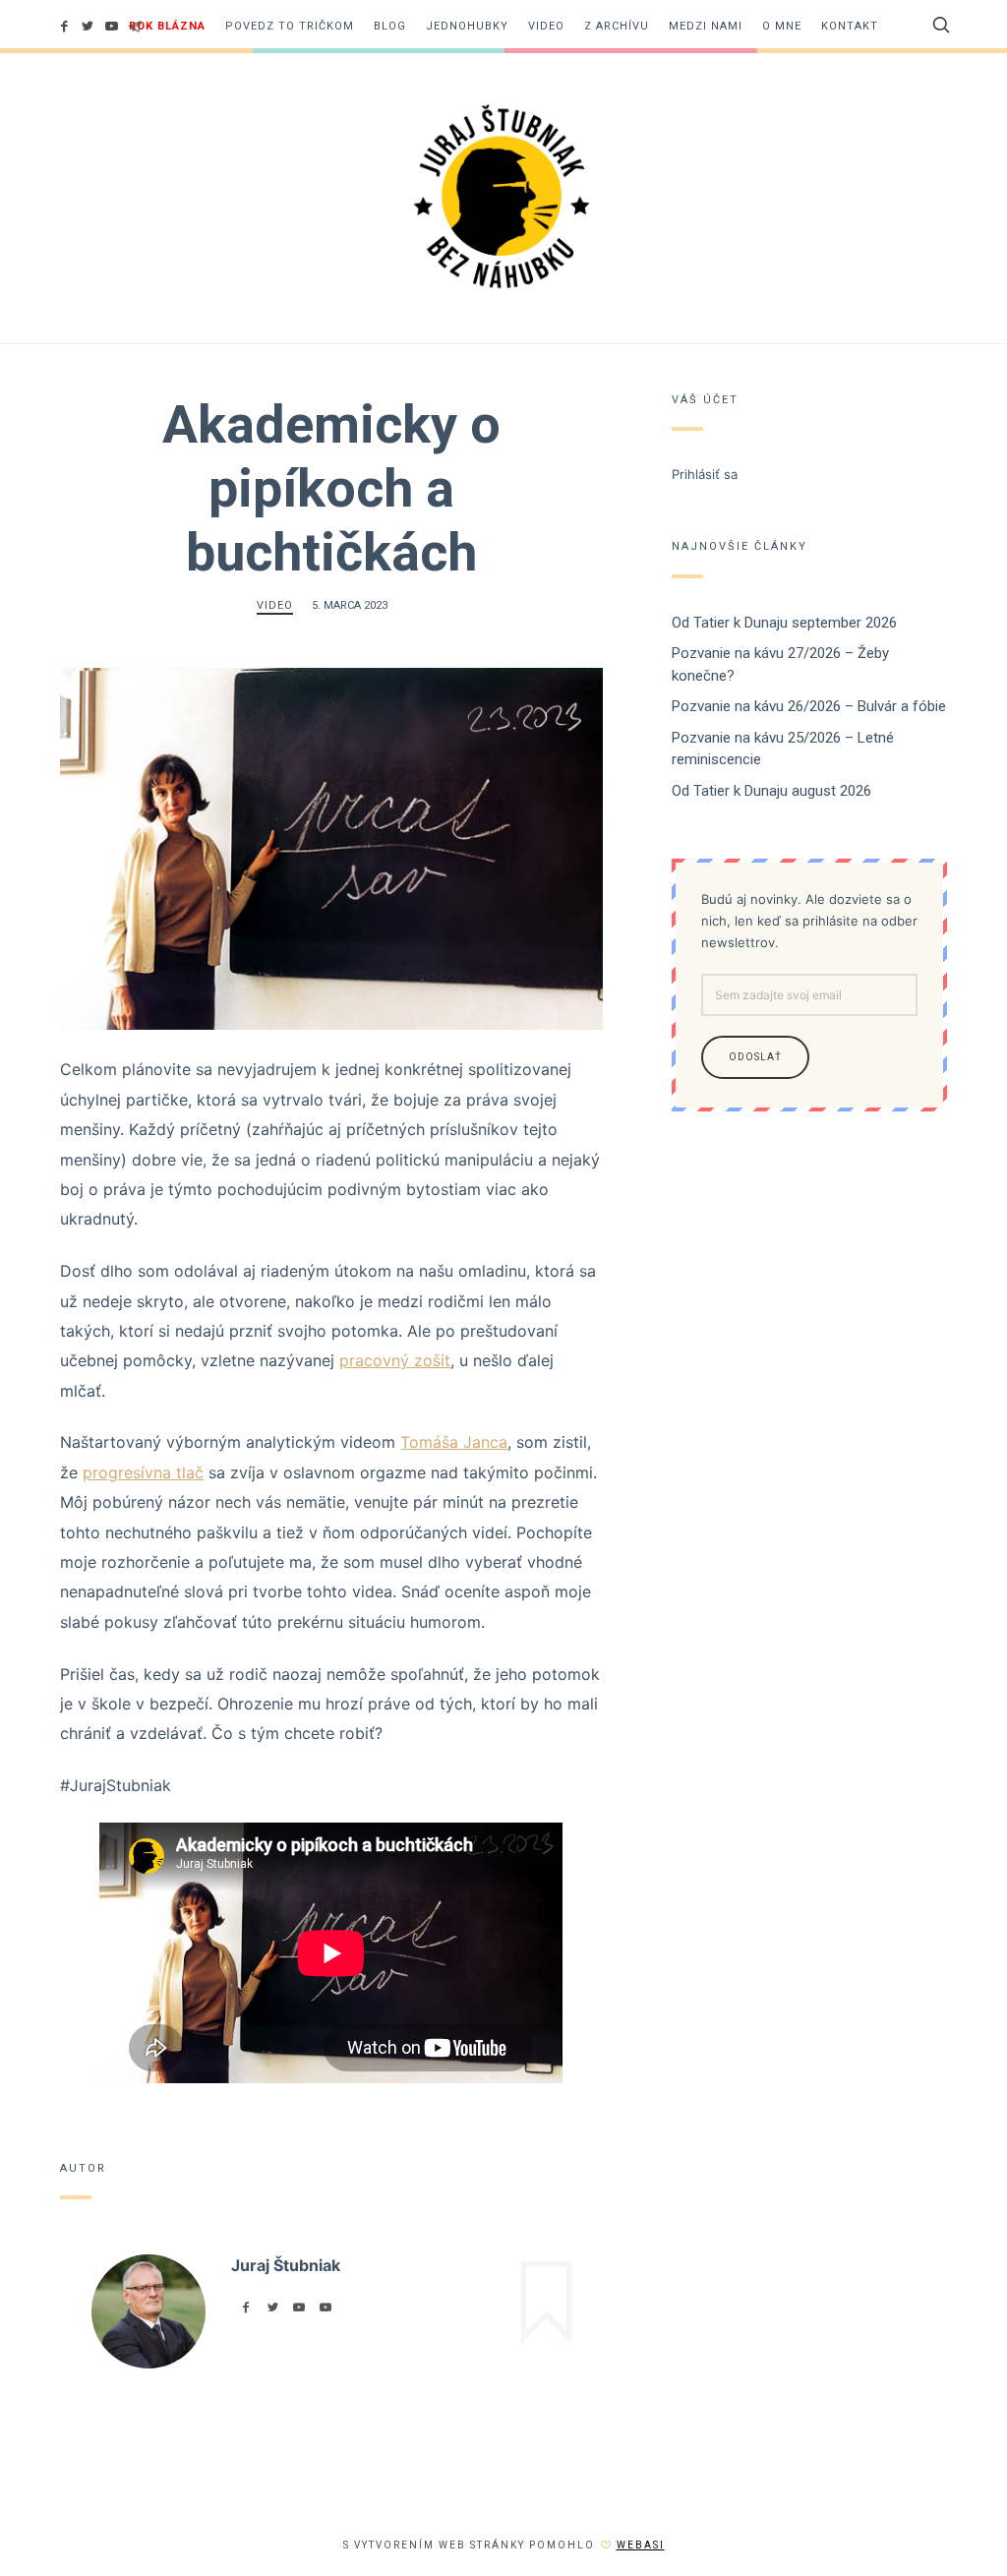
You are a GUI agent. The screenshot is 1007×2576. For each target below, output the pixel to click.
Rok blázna (167, 26)
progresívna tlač (143, 1472)
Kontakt (850, 26)
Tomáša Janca (454, 1442)
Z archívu (617, 26)
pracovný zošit (395, 1360)
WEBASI (641, 2545)
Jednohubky (467, 26)
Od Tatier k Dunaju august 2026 (771, 791)
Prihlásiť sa (705, 474)
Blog (390, 26)
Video (546, 26)
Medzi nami (706, 26)
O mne (782, 26)
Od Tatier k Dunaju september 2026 (784, 623)
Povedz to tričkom (290, 26)
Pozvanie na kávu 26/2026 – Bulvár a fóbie (809, 706)
